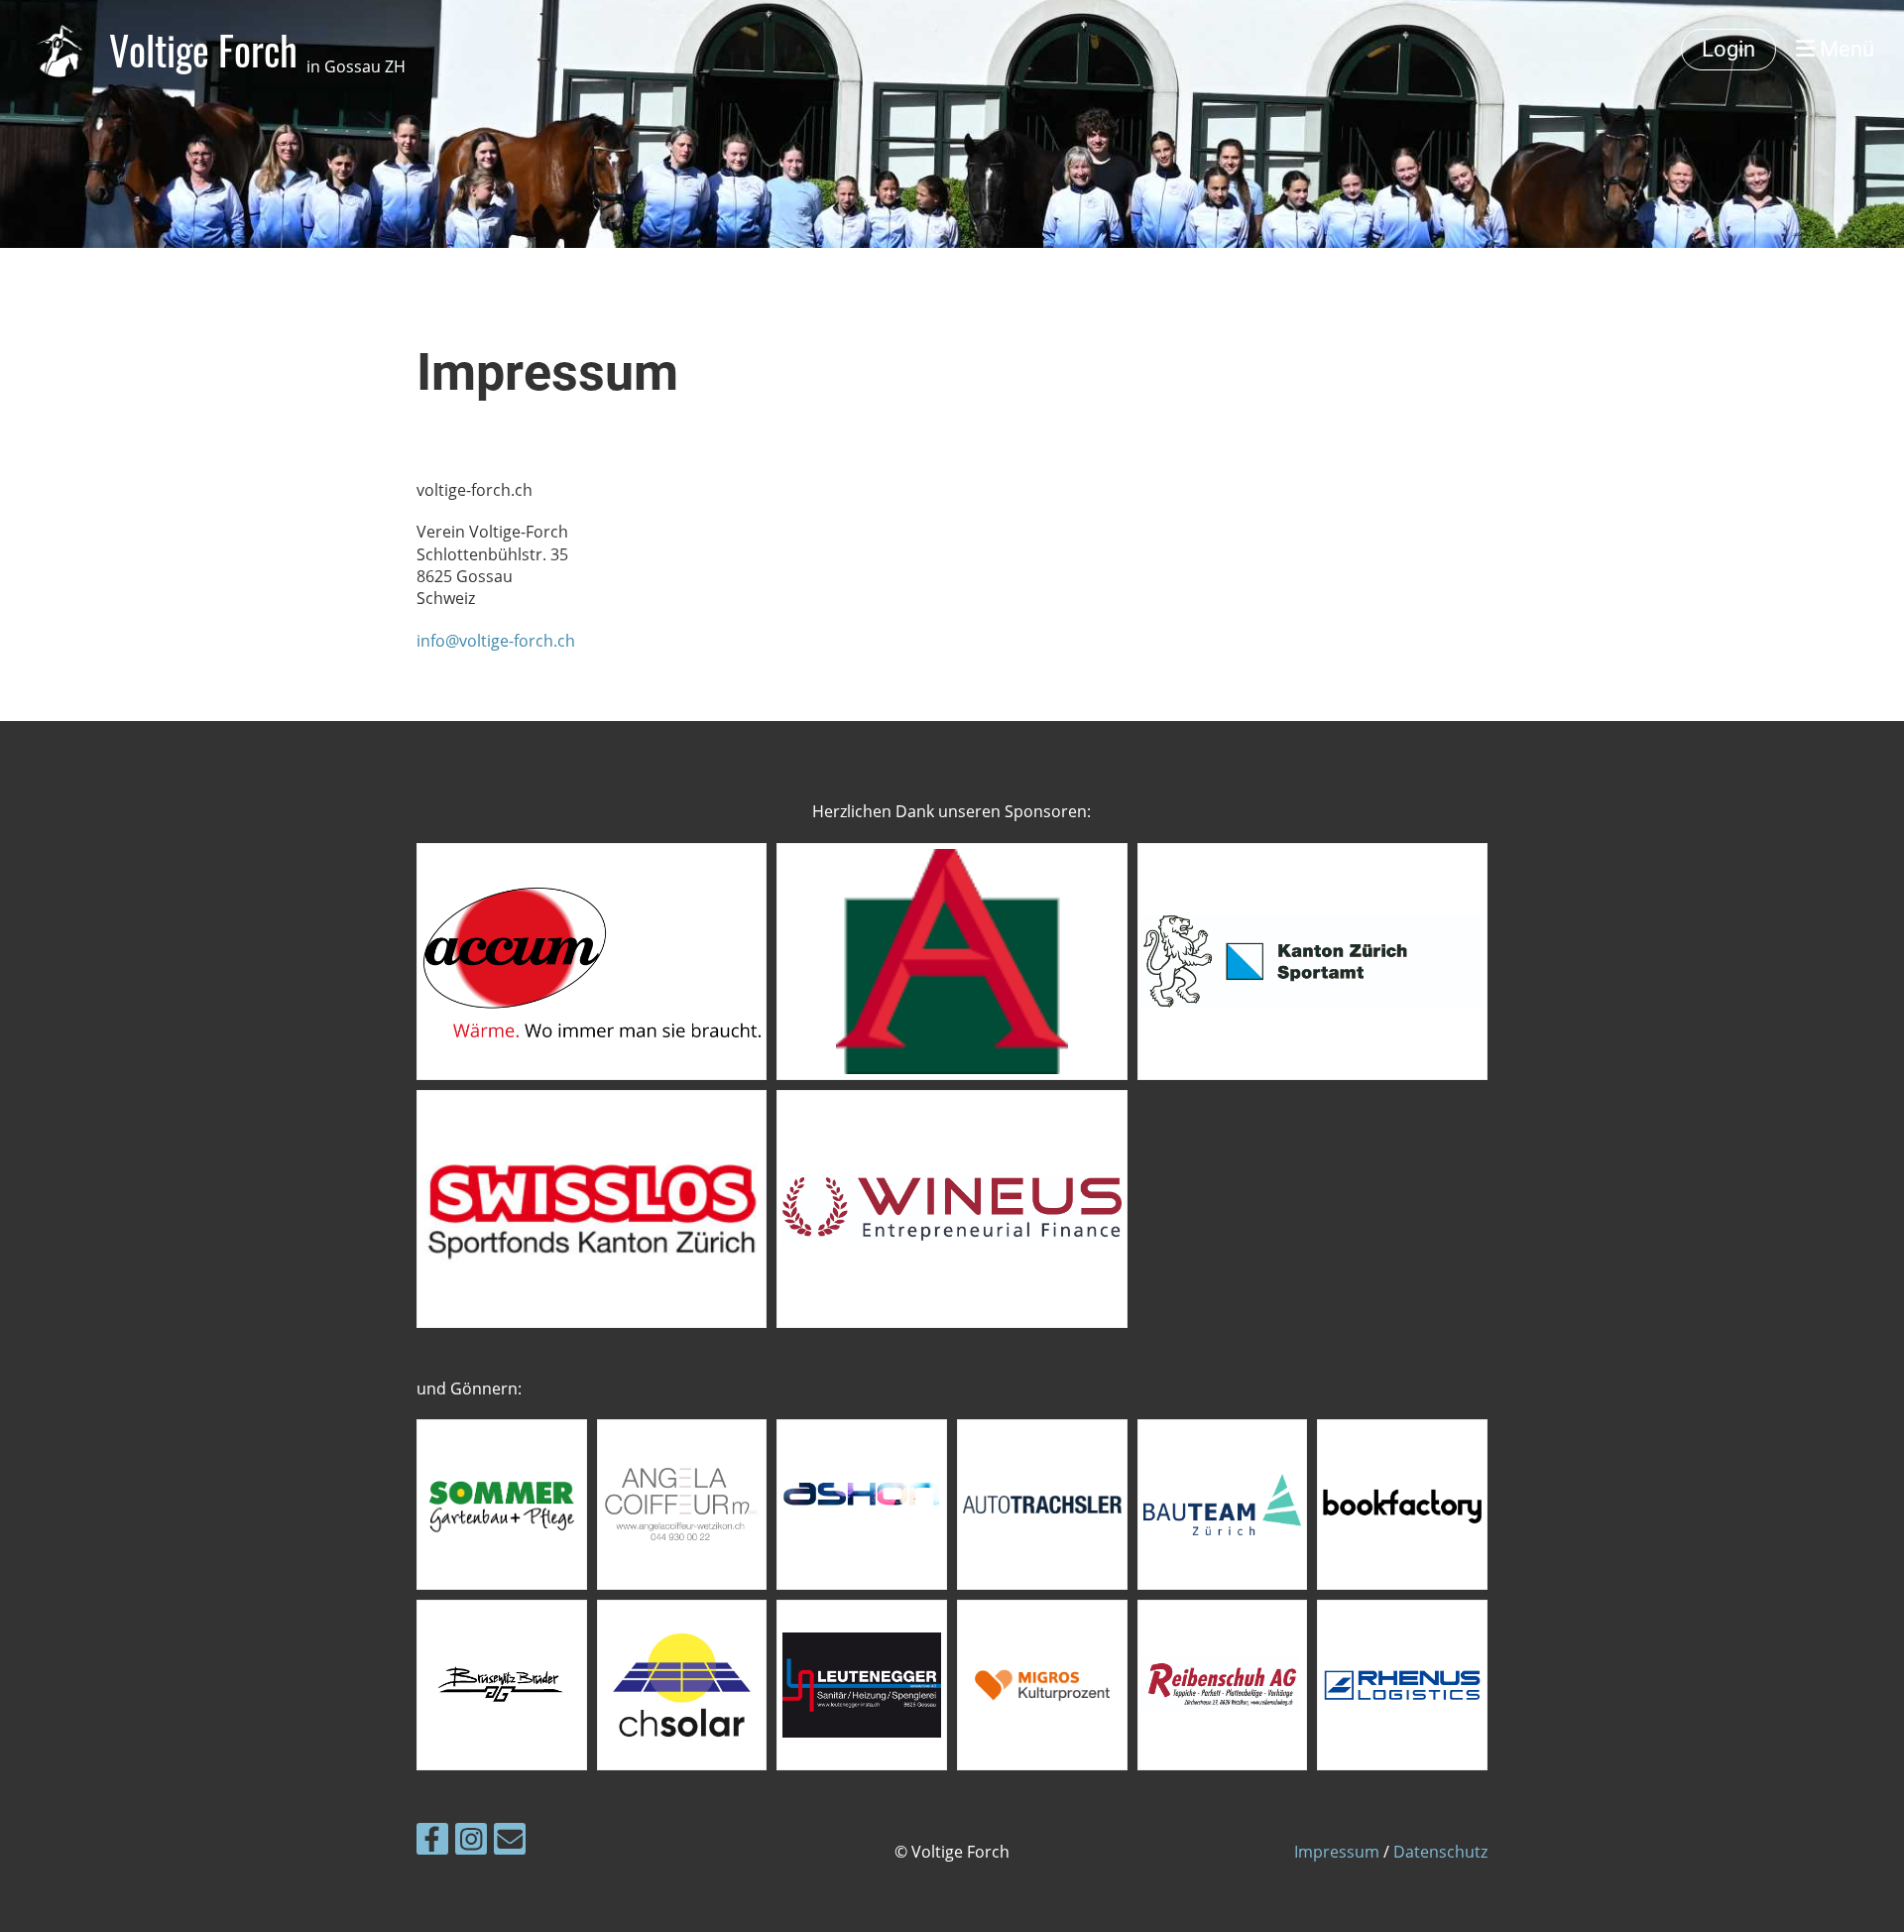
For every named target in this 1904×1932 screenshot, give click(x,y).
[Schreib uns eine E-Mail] (510, 1842)
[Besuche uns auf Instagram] (471, 1842)
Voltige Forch (257, 50)
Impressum (1337, 1852)
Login (1728, 49)
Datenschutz (1440, 1852)
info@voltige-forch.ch (496, 641)
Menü (1844, 49)
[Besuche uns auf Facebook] (432, 1842)
